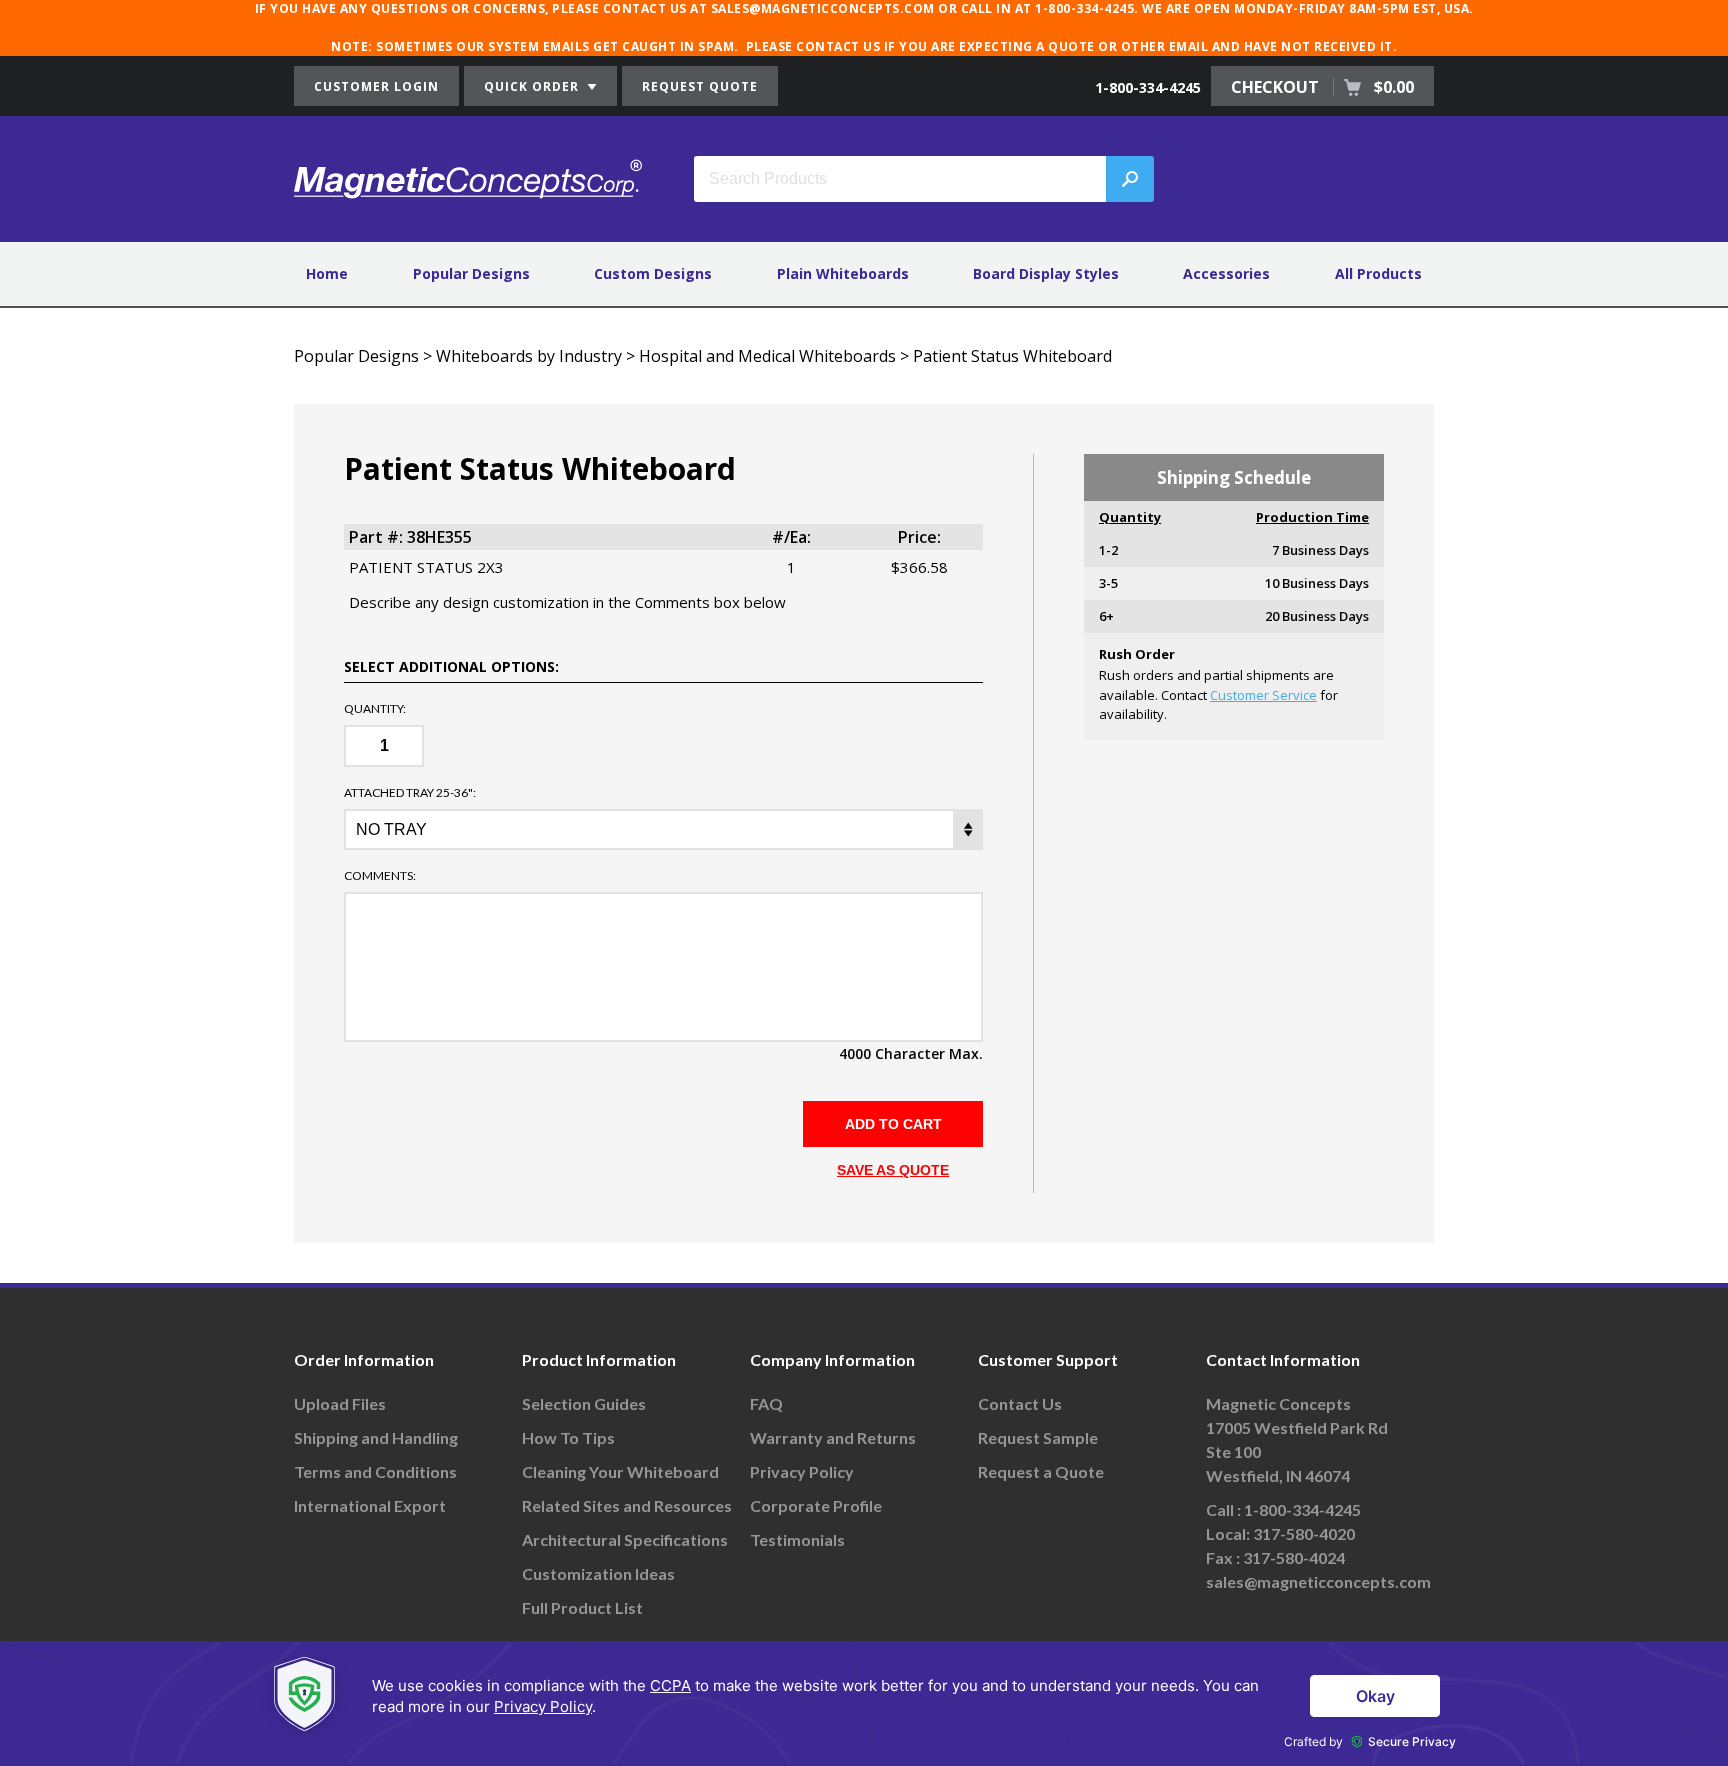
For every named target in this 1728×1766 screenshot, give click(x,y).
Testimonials (797, 1539)
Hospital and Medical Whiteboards (767, 356)
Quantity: (375, 709)
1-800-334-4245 (1148, 87)
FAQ (766, 1403)
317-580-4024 (1294, 1557)
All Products (1378, 273)
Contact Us (1020, 1403)
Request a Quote (1041, 1471)
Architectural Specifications (625, 1539)
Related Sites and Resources (627, 1505)
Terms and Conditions (375, 1471)
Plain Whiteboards (843, 273)
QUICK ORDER (533, 86)
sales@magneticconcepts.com (1318, 1581)
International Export (370, 1505)
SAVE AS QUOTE (893, 1170)
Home (327, 273)
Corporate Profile (816, 1505)
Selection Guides (584, 1403)
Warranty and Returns (833, 1437)
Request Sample (1038, 1437)
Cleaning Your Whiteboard (620, 1471)
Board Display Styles (1046, 273)
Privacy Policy (802, 1471)
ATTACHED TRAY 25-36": (410, 793)
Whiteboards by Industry (529, 356)
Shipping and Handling (376, 1437)
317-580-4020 (1304, 1533)
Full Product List (582, 1607)
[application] (864, 1703)
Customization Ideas (598, 1573)
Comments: (380, 876)
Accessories (1226, 273)
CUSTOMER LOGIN (376, 86)
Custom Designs (653, 273)
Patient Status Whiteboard (1012, 356)
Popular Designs (471, 273)
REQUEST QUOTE (700, 86)
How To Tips (568, 1437)
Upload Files (340, 1403)
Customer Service (1263, 695)
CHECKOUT (1322, 87)
